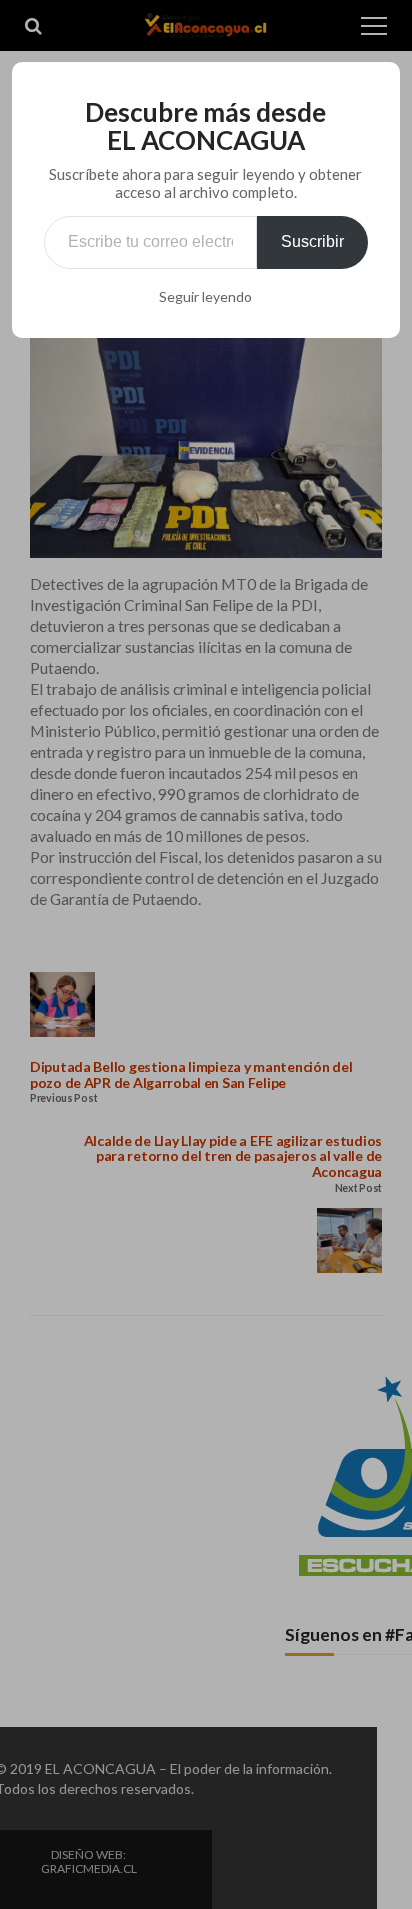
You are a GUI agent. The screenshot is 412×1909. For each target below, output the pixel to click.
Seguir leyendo (205, 297)
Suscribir (312, 241)
